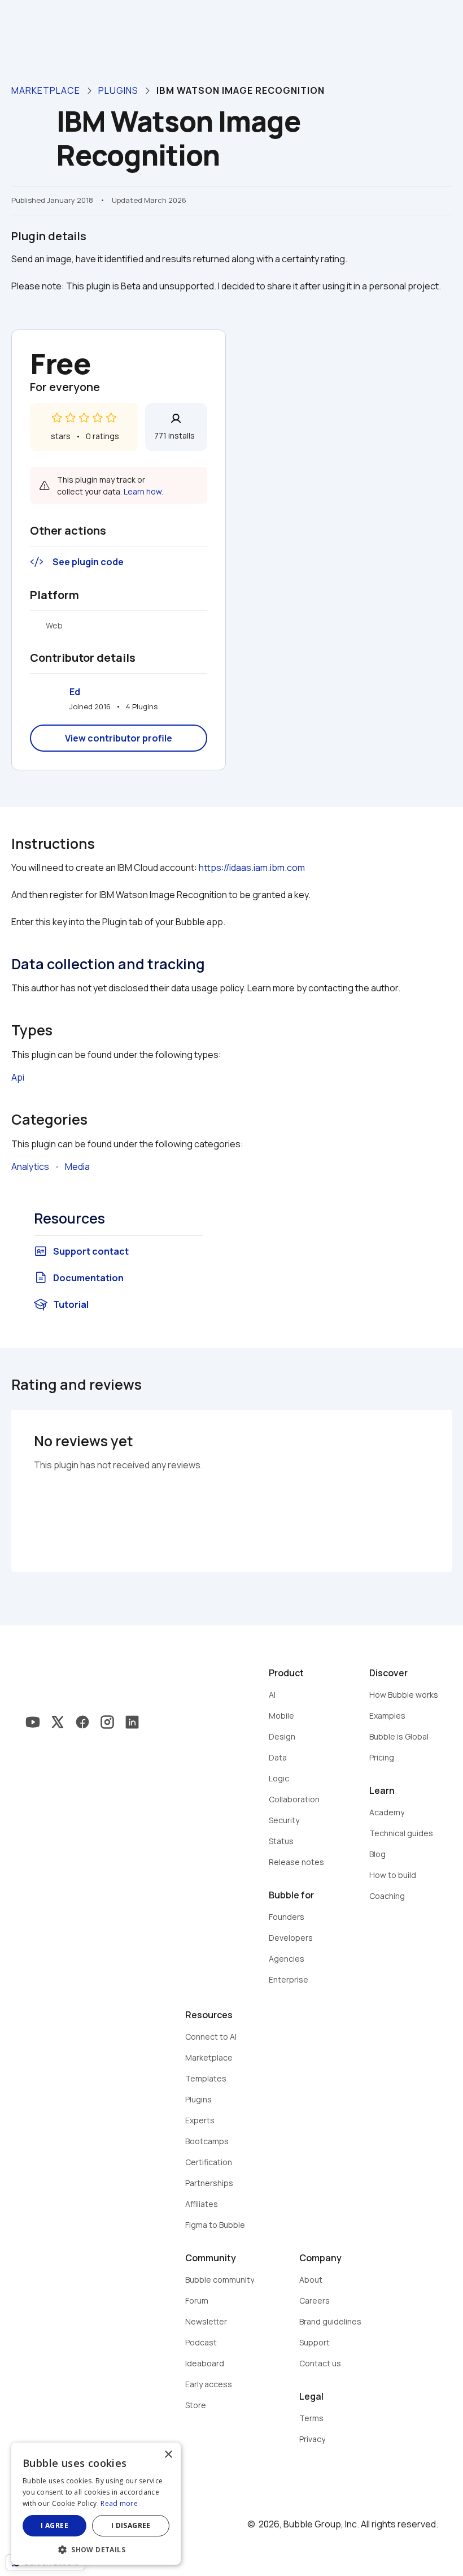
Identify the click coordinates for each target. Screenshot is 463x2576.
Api (18, 1077)
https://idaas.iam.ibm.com (252, 868)
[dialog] (96, 2504)
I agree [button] (54, 2525)
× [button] (168, 2455)
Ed (75, 692)
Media (77, 1166)
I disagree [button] (131, 2525)
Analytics (30, 1166)
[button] (96, 2549)
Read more (119, 2503)
